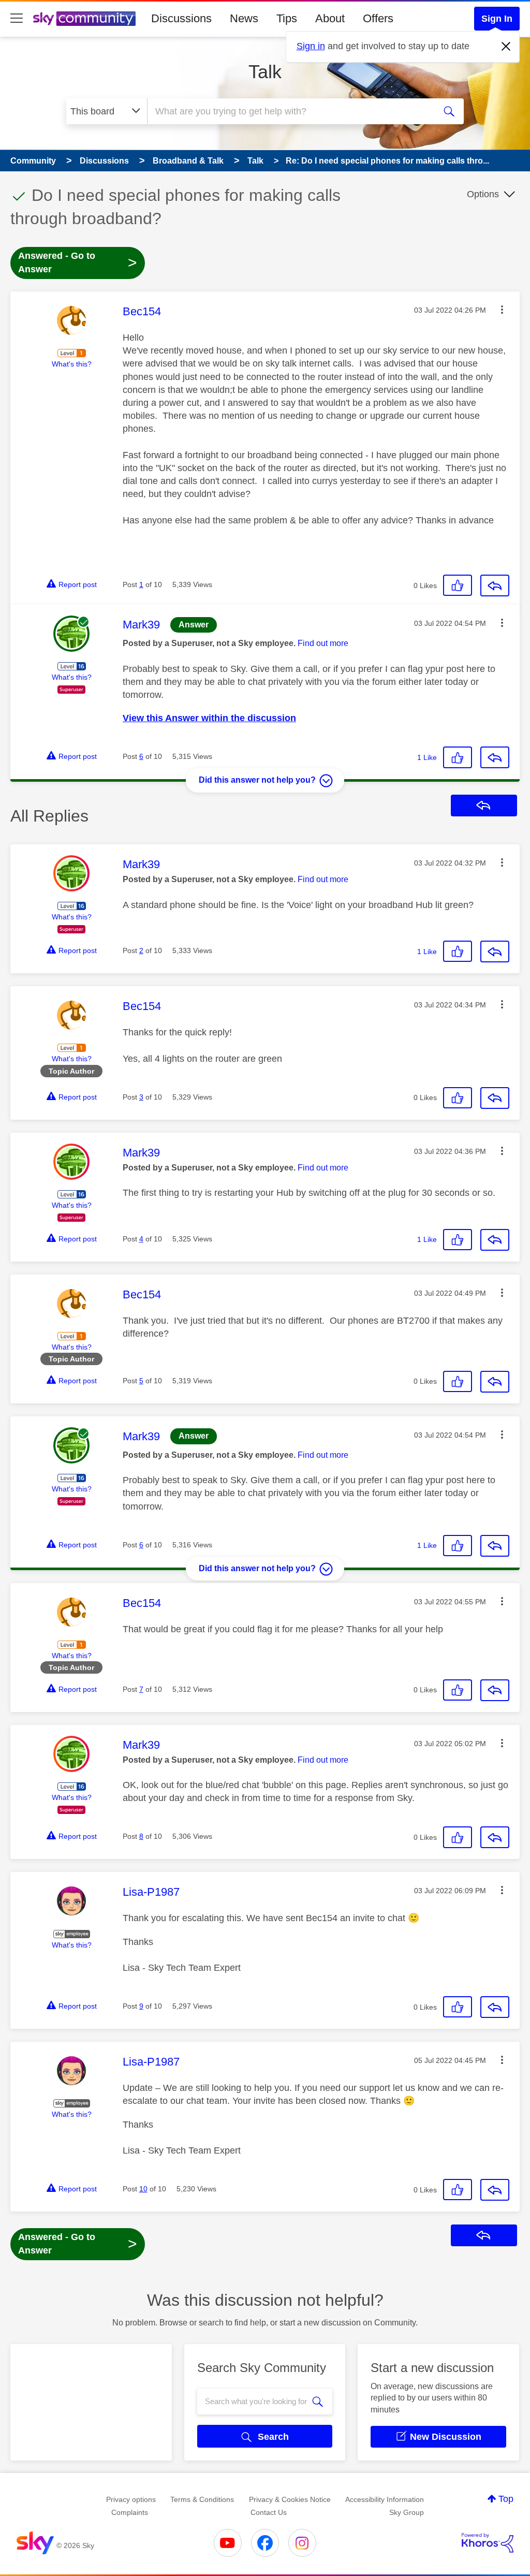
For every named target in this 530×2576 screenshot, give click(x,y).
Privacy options (131, 2499)
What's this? (72, 364)
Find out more (323, 643)
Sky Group (407, 2512)
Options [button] (483, 194)
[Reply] (495, 586)
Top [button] (506, 2499)
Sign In (497, 19)
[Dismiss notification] (506, 47)
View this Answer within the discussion (209, 718)
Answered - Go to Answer (78, 262)
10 (143, 2189)
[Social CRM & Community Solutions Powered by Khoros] (488, 2543)
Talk (265, 72)
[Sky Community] (84, 19)
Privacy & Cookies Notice (290, 2499)
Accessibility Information (385, 2499)
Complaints (130, 2512)
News (244, 18)
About (330, 18)
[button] (502, 310)
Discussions (181, 18)
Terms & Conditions (202, 2499)
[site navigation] (17, 19)
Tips (287, 18)
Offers (378, 18)
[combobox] (290, 111)
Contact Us (269, 2512)
